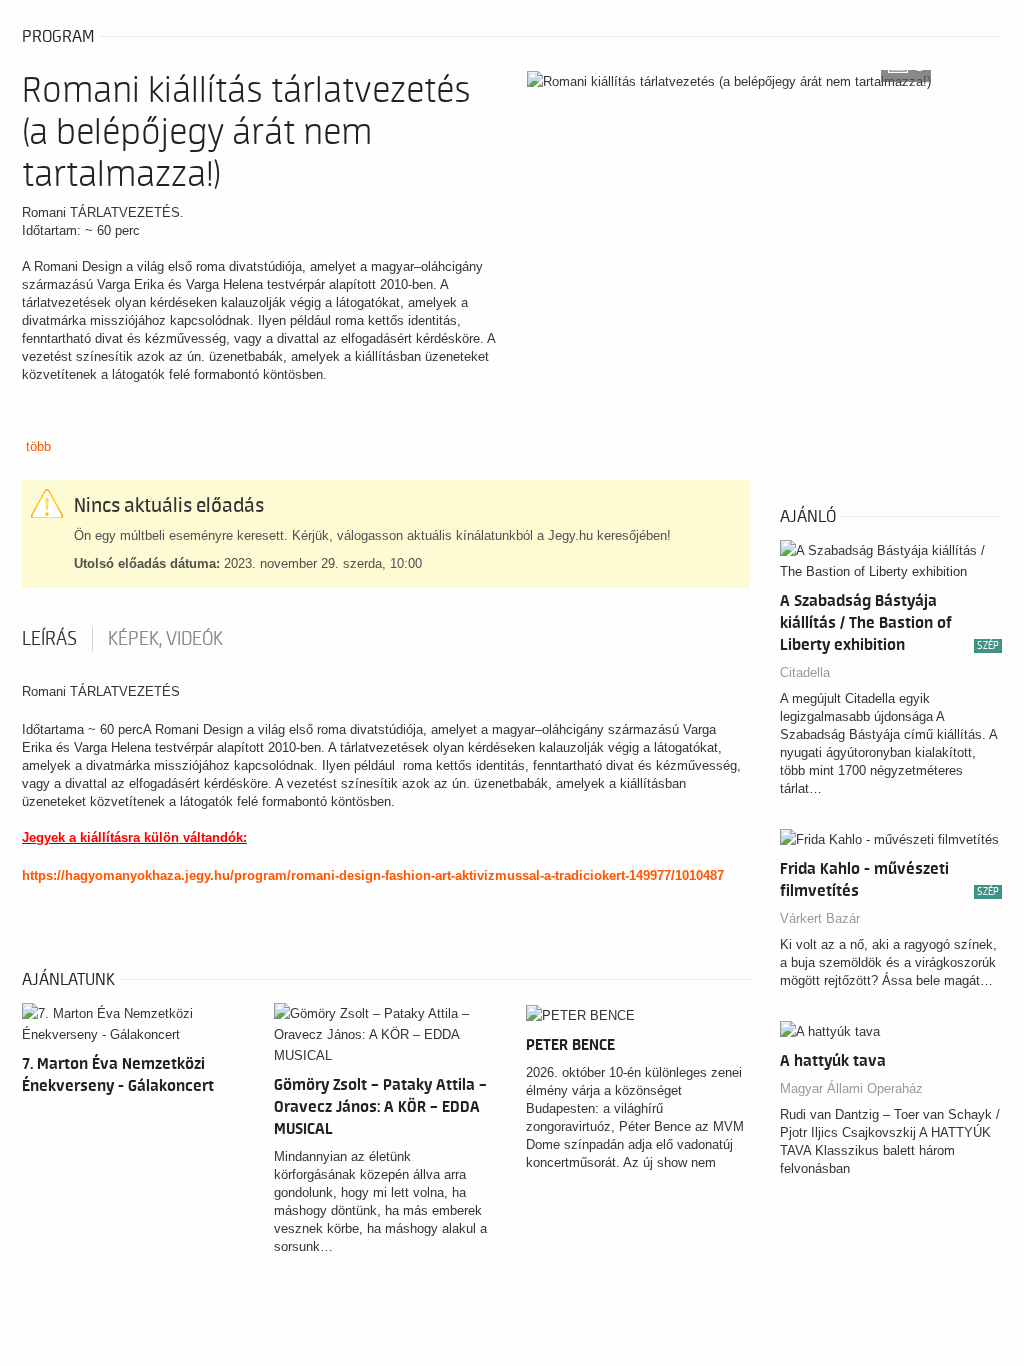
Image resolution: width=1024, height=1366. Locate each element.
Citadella (805, 672)
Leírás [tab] (49, 639)
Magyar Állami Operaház (851, 1088)
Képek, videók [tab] (165, 639)
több (38, 446)
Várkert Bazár (820, 918)
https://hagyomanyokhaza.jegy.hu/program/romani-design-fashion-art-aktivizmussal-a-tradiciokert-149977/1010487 (373, 875)
